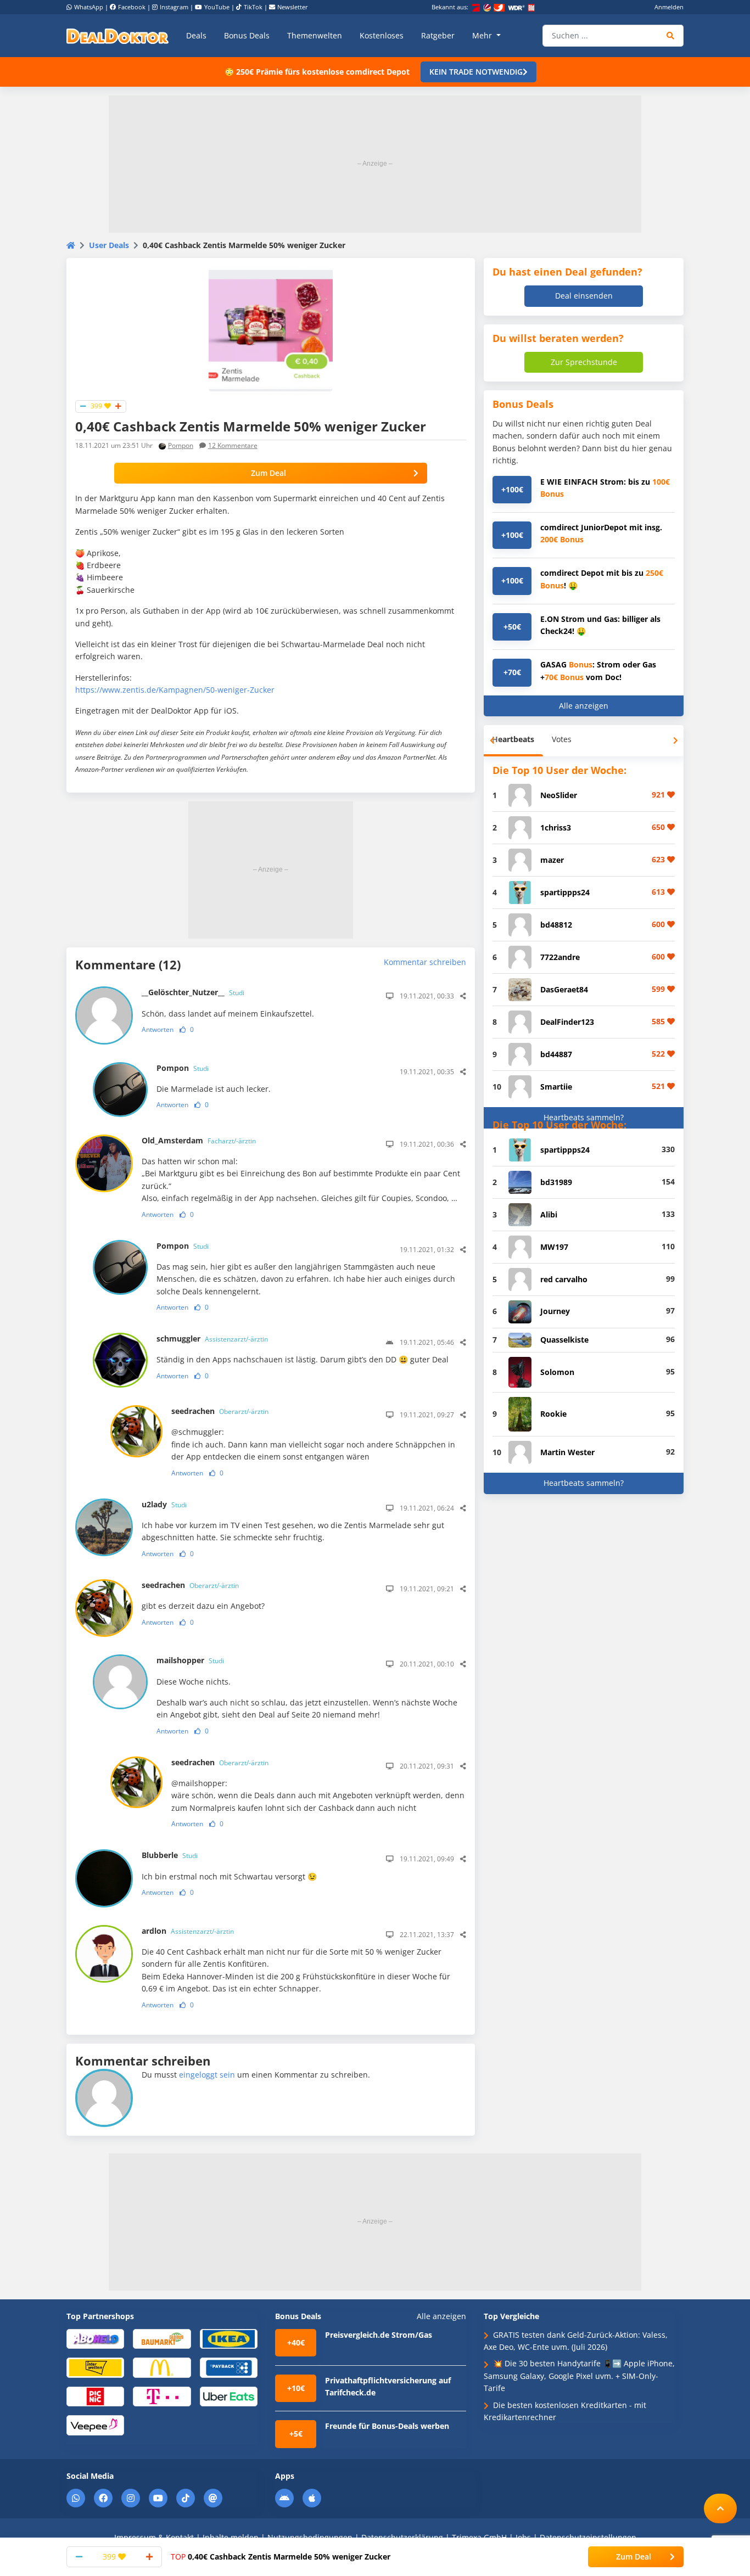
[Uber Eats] (229, 2396)
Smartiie (556, 1087)
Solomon (557, 1372)
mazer (552, 860)
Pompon (181, 445)
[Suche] (671, 36)
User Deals (109, 245)
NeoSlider (559, 795)
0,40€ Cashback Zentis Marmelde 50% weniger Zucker (281, 2557)
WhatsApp (89, 7)
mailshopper (190, 1660)
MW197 (554, 1247)
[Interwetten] (95, 2367)
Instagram (174, 7)
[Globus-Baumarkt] (162, 2338)
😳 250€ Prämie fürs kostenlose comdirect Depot (317, 72)
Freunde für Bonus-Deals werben (387, 2426)
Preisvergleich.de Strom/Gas (379, 2335)
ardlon (188, 1931)
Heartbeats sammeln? (584, 1117)
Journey (555, 1311)
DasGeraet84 (564, 989)
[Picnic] (95, 2396)
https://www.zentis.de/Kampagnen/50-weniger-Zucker (175, 690)
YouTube (217, 7)
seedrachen (220, 1411)
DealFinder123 (567, 1022)
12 (233, 445)
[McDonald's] (162, 2367)
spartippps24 (565, 892)
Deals (196, 35)
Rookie (553, 1414)
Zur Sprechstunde (584, 362)
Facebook (132, 7)
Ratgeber (438, 35)
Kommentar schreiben (425, 962)
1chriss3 (556, 827)
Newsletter (293, 7)
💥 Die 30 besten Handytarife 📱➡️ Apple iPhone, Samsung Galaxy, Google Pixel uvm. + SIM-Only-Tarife (579, 2376)
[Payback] (229, 2367)
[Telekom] (162, 2396)
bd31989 (556, 1182)
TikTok (253, 7)
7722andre (560, 957)
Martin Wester (567, 1452)
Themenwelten (315, 35)
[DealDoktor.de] (117, 36)
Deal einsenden (584, 296)
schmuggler (212, 1338)
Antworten (158, 1029)
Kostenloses (382, 35)
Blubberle (170, 1855)
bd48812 (556, 925)
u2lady (164, 1504)
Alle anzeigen (584, 706)
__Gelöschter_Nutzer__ (193, 992)
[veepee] (95, 2425)
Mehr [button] (483, 35)
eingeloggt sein (207, 2075)
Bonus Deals (247, 35)
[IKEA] (229, 2338)
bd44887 (556, 1054)
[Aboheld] (95, 2338)
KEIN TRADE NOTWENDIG (476, 72)
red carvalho (564, 1279)
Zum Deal (268, 473)
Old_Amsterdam (199, 1140)
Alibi (549, 1214)
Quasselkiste (564, 1340)
